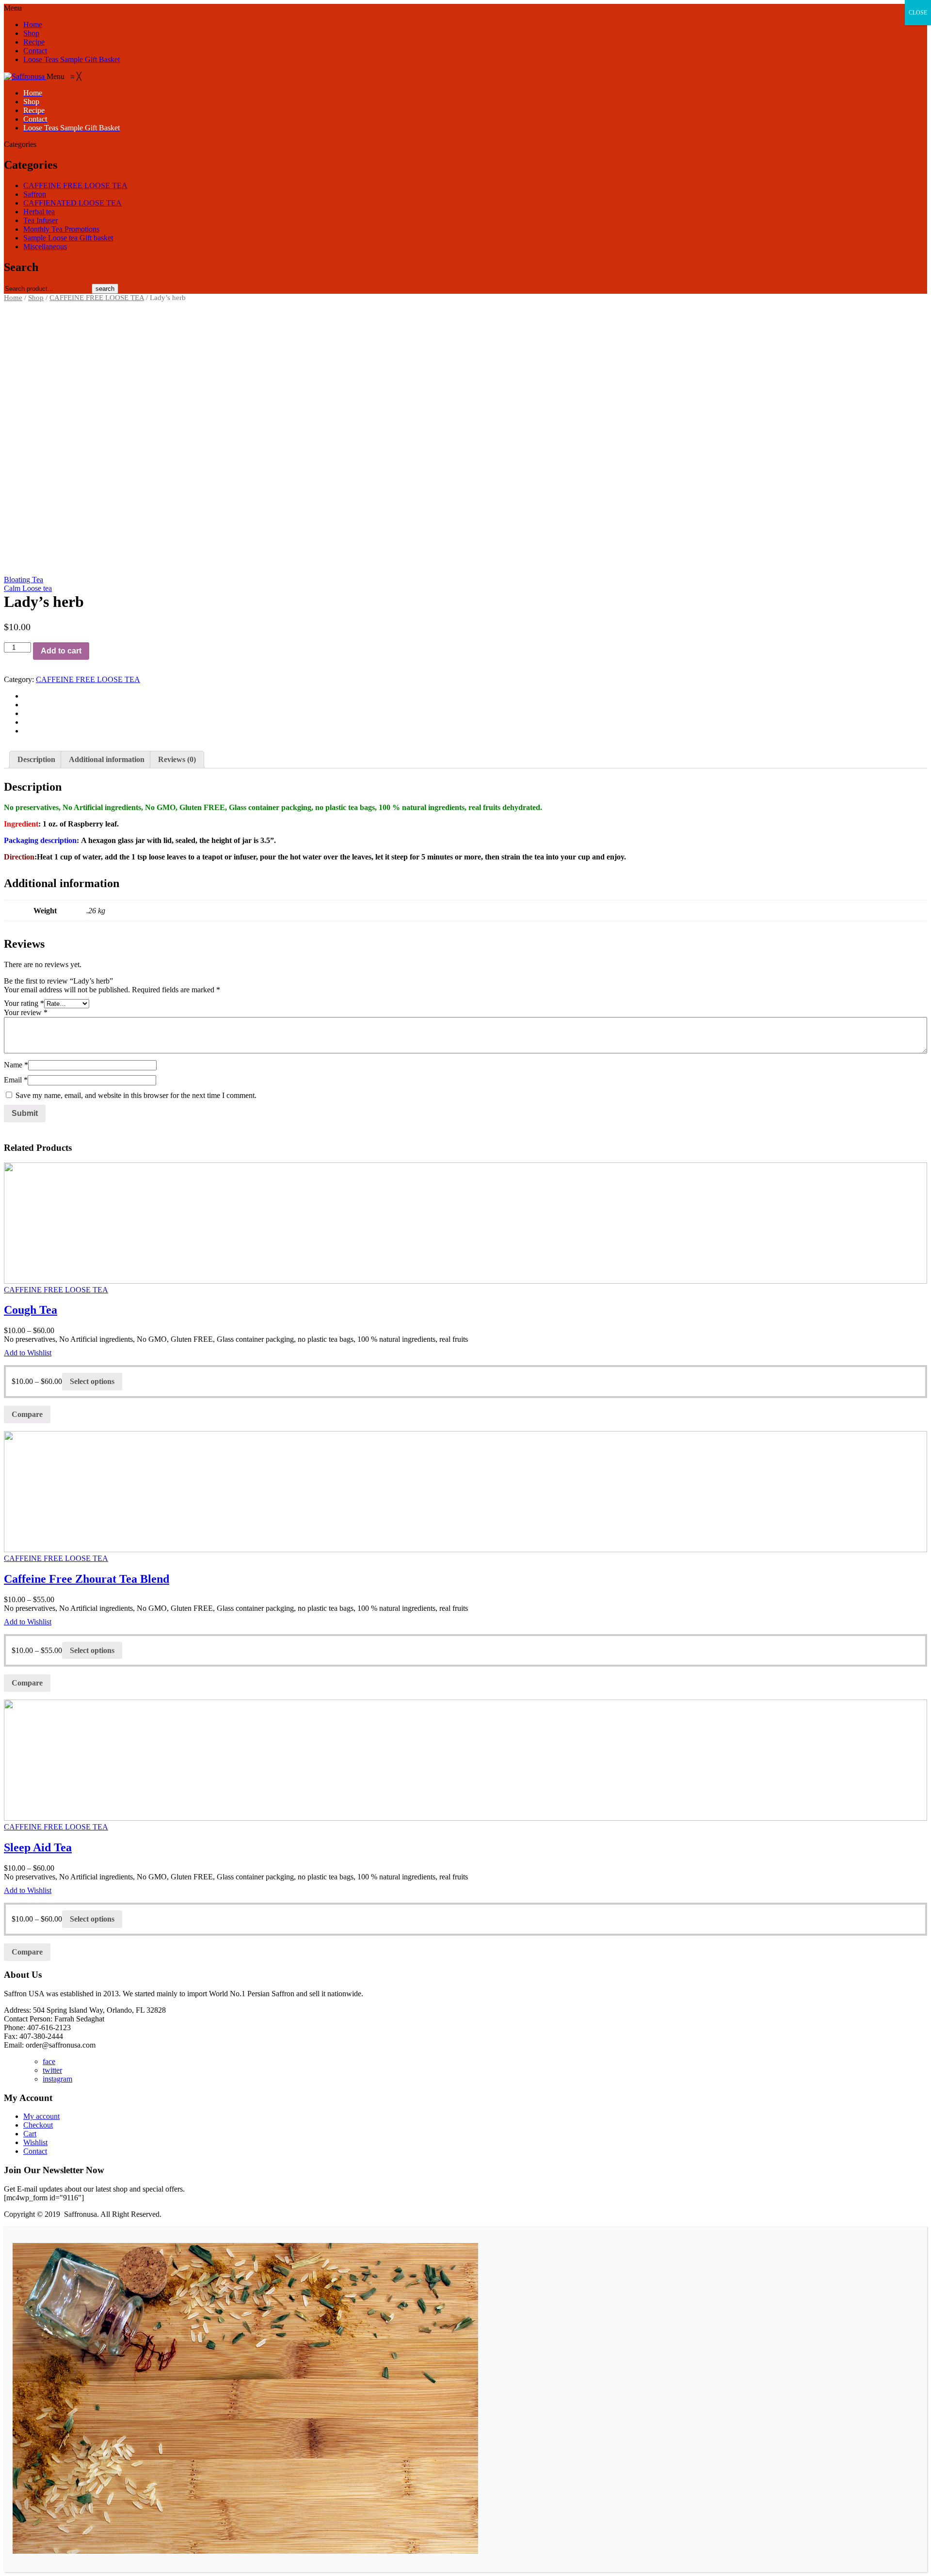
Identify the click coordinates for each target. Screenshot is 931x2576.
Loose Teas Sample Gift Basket (72, 59)
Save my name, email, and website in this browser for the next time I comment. (136, 1095)
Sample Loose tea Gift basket (68, 238)
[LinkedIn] (26, 731)
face (49, 2061)
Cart (30, 2134)
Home (33, 24)
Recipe (34, 42)
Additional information (107, 759)
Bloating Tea (24, 580)
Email (16, 1080)
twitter (52, 2070)
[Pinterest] (26, 713)
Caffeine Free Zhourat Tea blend (87, 1579)
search (105, 289)
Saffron (35, 194)
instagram (57, 2079)
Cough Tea (31, 1310)
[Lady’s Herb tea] (465, 430)
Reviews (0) (177, 759)
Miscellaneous (45, 246)
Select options (92, 1381)
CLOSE (918, 13)
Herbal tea (39, 212)
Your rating (24, 1003)
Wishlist (35, 2142)
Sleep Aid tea (38, 1847)
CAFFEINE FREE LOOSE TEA (75, 185)
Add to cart (61, 651)
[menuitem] (33, 93)
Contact (35, 51)
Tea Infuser (40, 220)
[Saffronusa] (25, 76)
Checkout (38, 2125)
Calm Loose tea (28, 588)
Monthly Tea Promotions (61, 229)
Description (36, 759)
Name (16, 1065)
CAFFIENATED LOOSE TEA (72, 203)
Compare (27, 1414)
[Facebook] (26, 696)
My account (41, 2116)
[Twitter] (26, 705)
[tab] (36, 760)
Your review (26, 1012)
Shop (31, 33)
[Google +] (26, 722)
